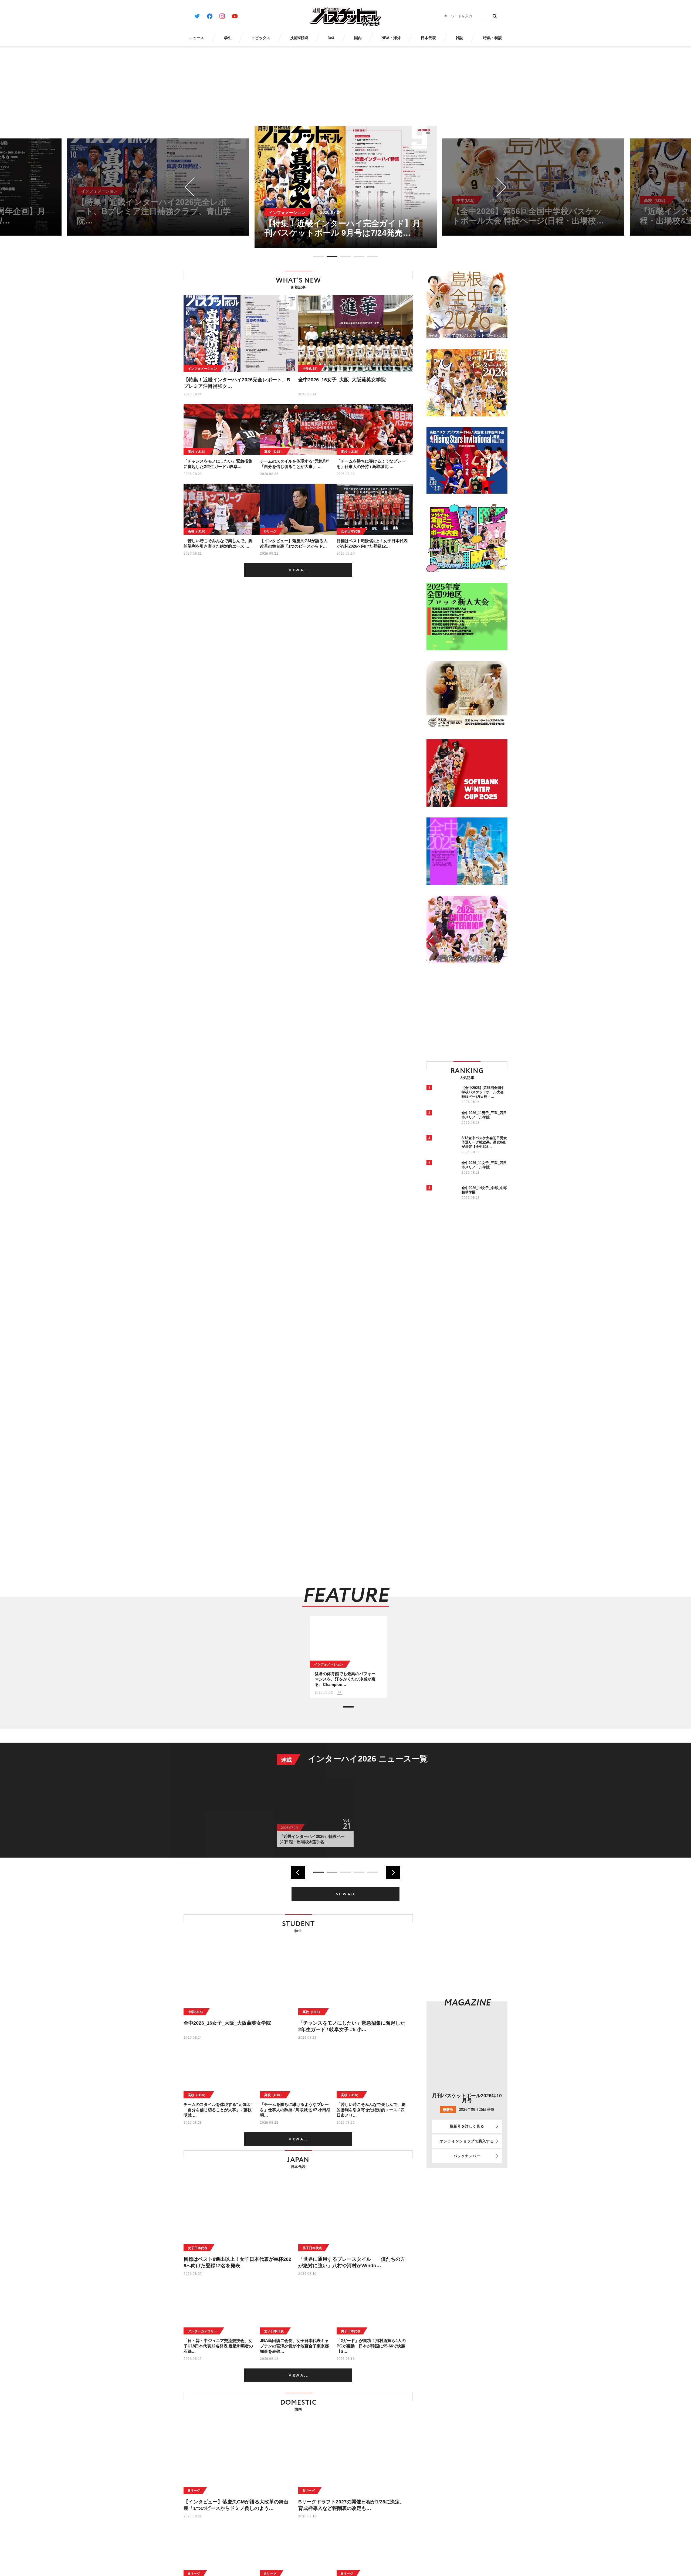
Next (497, 187)
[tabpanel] (346, 187)
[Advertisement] (472, 1012)
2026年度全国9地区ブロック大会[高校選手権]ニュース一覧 (404, 1763)
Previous (194, 187)
